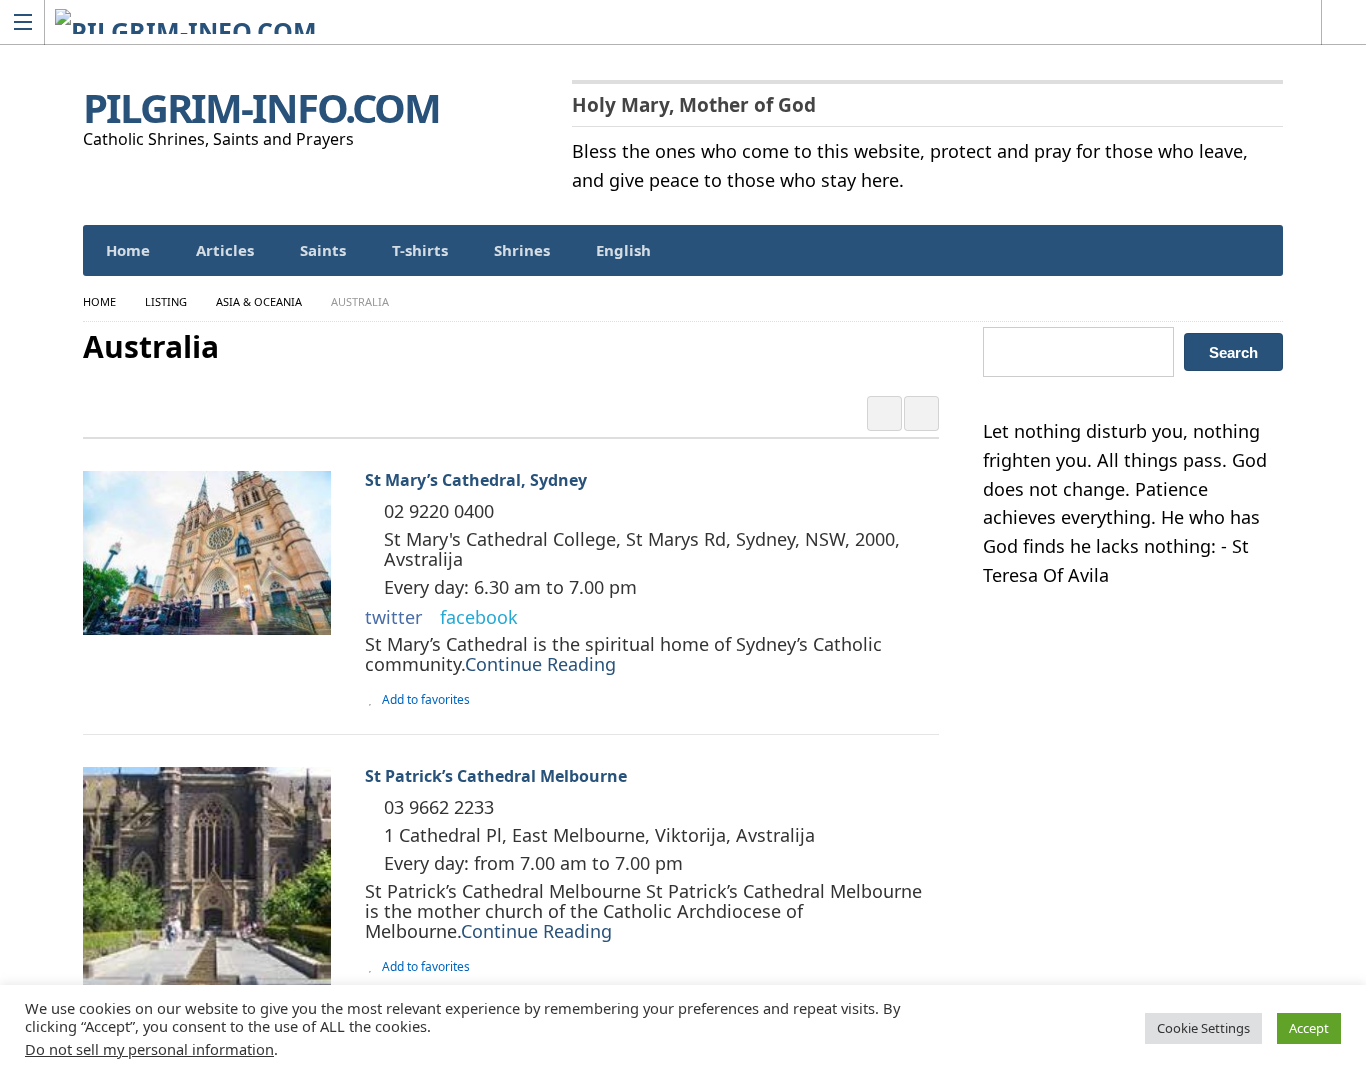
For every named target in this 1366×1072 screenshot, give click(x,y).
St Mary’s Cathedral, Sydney (476, 480)
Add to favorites (426, 699)
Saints (323, 250)
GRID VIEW (884, 413)
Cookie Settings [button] (1203, 1028)
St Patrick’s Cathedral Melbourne (496, 776)
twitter (393, 617)
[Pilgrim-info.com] (664, 21)
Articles (225, 250)
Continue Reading (540, 664)
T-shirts (420, 250)
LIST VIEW (921, 413)
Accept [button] (1309, 1028)
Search (1233, 352)
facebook (479, 617)
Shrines (522, 250)
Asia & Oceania (259, 301)
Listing (166, 301)
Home (128, 250)
